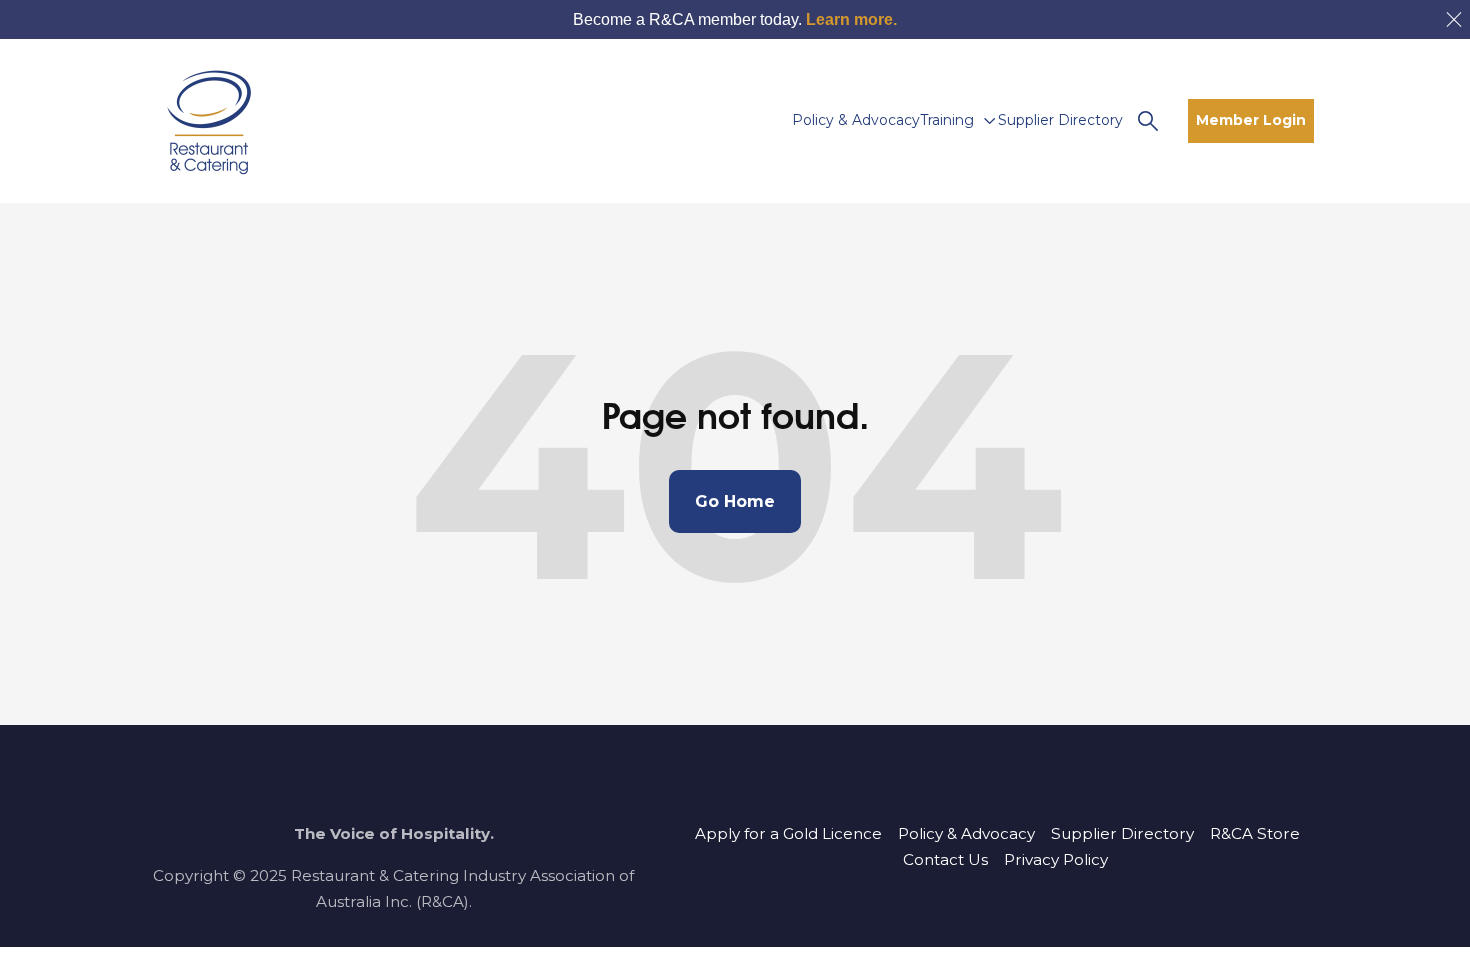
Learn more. (851, 19)
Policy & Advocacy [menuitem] (966, 833)
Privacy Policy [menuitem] (1056, 859)
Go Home (735, 501)
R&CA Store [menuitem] (1255, 833)
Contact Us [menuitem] (945, 859)
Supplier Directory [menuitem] (1122, 833)
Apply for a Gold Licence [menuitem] (788, 833)
